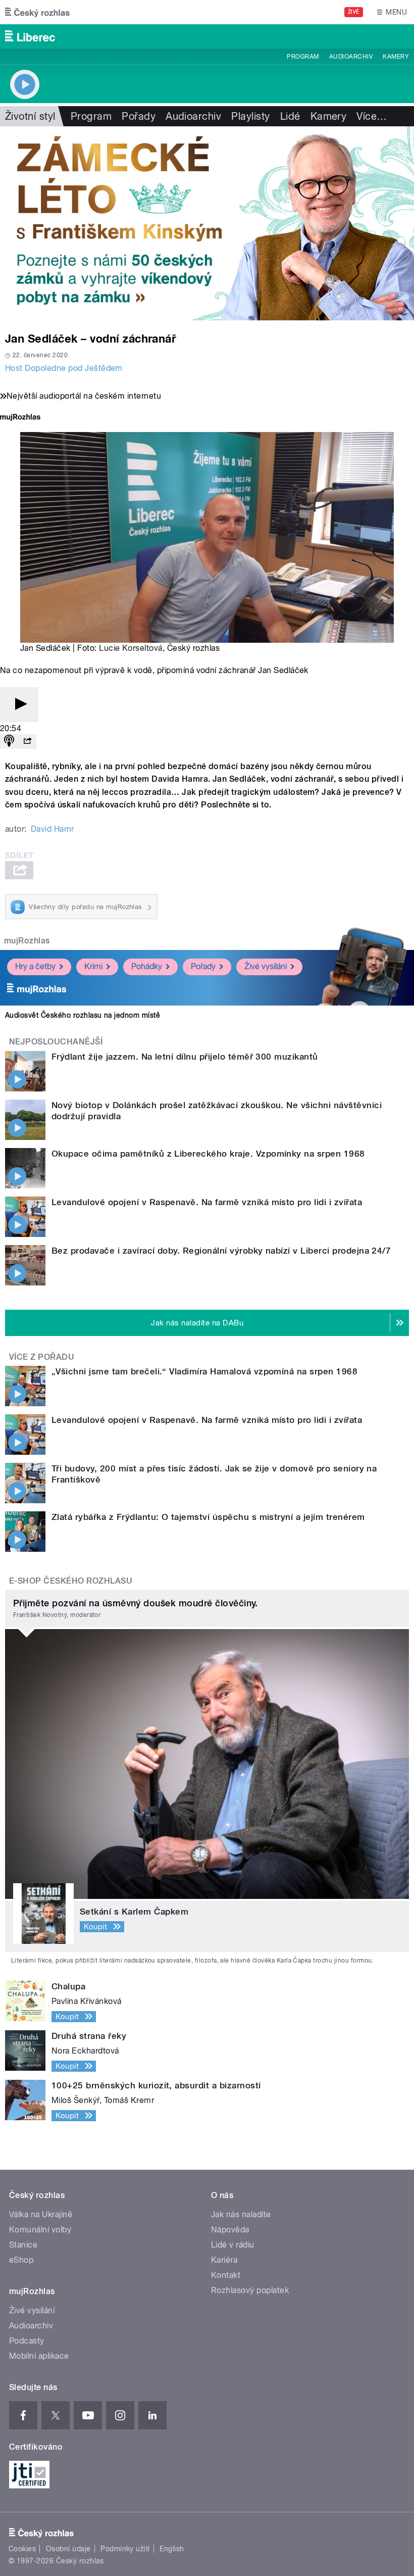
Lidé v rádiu (233, 2245)
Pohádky (147, 966)
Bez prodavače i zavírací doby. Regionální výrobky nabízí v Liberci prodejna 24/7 (221, 1251)
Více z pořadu (42, 1357)
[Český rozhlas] (37, 12)
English (172, 2549)
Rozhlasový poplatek (250, 2290)
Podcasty (27, 2341)
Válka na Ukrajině (41, 2214)
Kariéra (224, 2260)
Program (303, 57)
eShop (21, 2260)
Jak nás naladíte (241, 2214)
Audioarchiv (351, 57)
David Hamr (53, 829)
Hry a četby (35, 966)
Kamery (396, 57)
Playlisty (250, 116)
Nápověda (230, 2230)
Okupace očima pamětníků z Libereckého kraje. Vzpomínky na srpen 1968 (208, 1154)
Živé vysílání (266, 966)
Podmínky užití (125, 2549)
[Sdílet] (27, 742)
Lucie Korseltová (131, 648)
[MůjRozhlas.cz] (20, 418)
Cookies (22, 2549)
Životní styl (30, 116)
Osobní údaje (68, 2549)
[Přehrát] (19, 705)
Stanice (23, 2245)
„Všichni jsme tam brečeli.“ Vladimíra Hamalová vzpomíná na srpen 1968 (204, 1371)
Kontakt (226, 2275)
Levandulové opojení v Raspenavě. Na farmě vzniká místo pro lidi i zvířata (207, 1202)
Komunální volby (40, 2230)
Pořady (139, 116)
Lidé (290, 116)
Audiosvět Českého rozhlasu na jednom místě (83, 1015)
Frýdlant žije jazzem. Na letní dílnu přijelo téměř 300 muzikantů (185, 1057)
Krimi (93, 966)
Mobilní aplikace (39, 2356)
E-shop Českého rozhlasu (71, 1581)
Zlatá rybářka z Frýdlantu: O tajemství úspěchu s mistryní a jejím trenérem (208, 1517)
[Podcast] (9, 742)
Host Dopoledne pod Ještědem (64, 368)
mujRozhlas (27, 941)
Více (372, 116)
